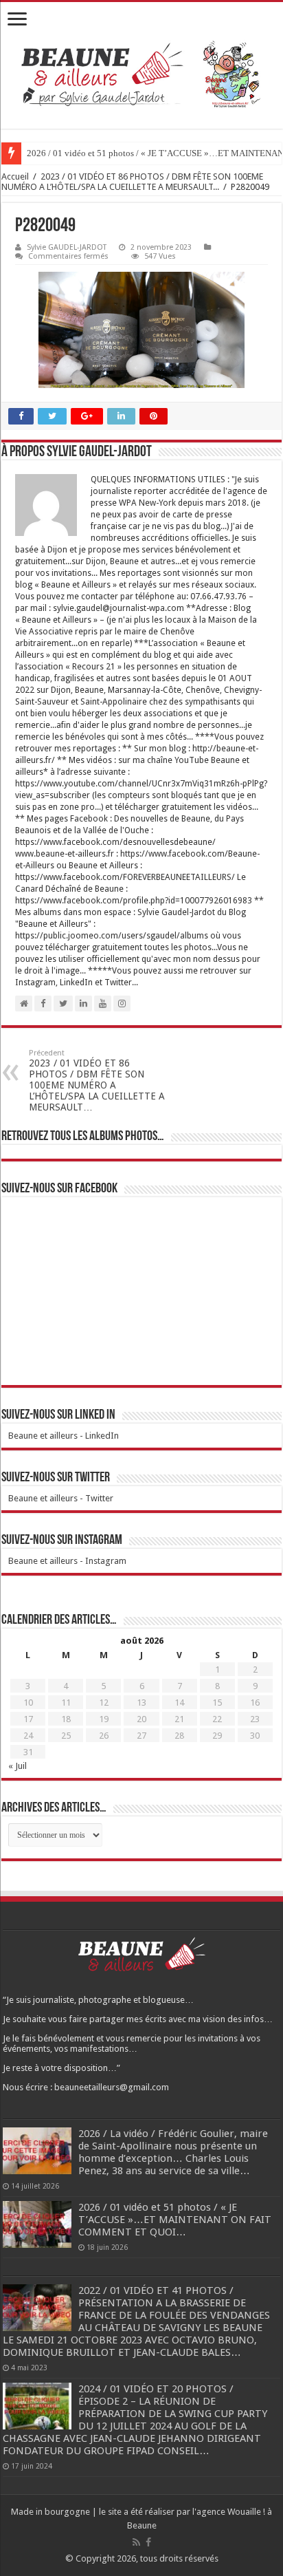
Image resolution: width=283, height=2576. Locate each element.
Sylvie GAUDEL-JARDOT (67, 247)
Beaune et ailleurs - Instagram (67, 1561)
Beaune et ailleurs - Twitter (61, 1498)
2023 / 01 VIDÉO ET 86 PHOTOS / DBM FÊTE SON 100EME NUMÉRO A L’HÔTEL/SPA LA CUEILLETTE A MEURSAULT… (97, 1081)
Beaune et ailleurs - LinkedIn (64, 1436)
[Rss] (136, 2542)
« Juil (18, 1766)
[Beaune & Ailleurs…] (141, 76)
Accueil (15, 176)
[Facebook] (148, 2542)
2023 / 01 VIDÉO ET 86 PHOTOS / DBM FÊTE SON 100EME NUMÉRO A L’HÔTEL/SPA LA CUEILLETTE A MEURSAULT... (132, 182)
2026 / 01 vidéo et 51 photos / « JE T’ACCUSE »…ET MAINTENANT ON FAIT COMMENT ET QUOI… (175, 2220)
